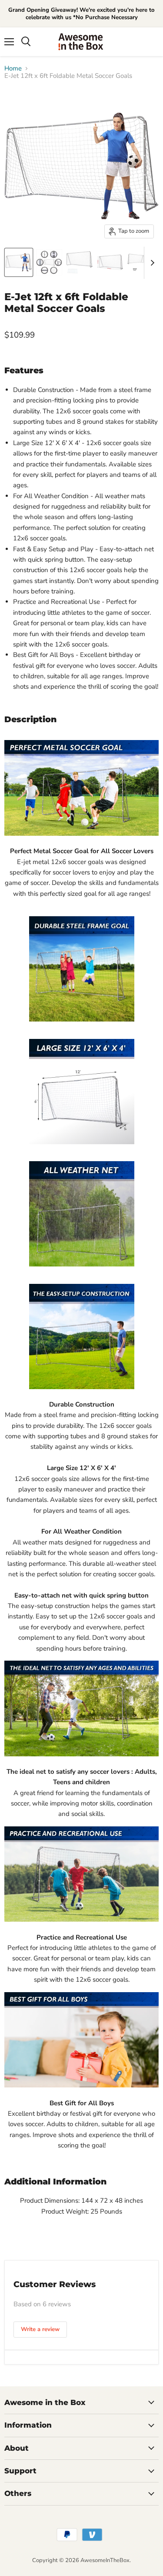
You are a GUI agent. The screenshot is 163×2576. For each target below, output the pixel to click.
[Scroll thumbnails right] (151, 263)
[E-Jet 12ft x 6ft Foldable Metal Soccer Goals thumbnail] (19, 262)
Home (13, 69)
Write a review (40, 2329)
